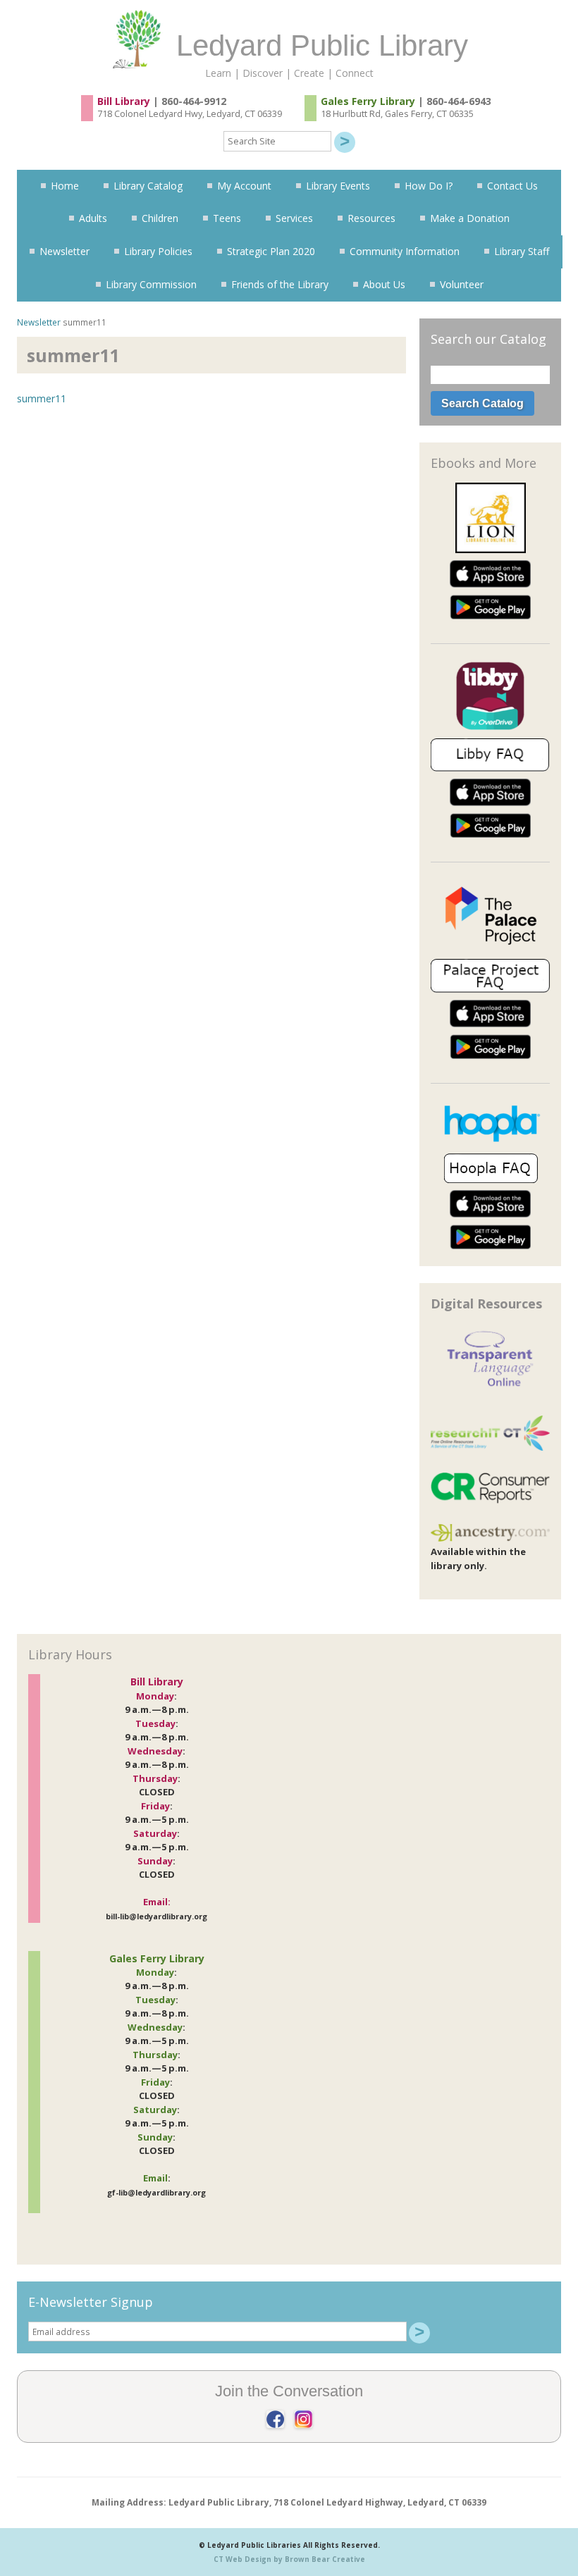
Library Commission (151, 284)
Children (160, 218)
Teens (227, 218)
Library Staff (522, 251)
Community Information (405, 251)
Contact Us (512, 186)
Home (65, 186)
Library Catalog (148, 186)
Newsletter (64, 251)
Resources (371, 218)
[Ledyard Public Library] (142, 14)
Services (294, 218)
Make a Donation (470, 218)
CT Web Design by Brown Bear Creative (289, 2559)
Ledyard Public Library (322, 45)
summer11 (42, 398)
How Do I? (429, 186)
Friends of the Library (280, 284)
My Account (244, 186)
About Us (384, 284)
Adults (93, 218)
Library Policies (158, 251)
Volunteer (462, 284)
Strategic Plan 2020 (271, 251)
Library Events (338, 186)
